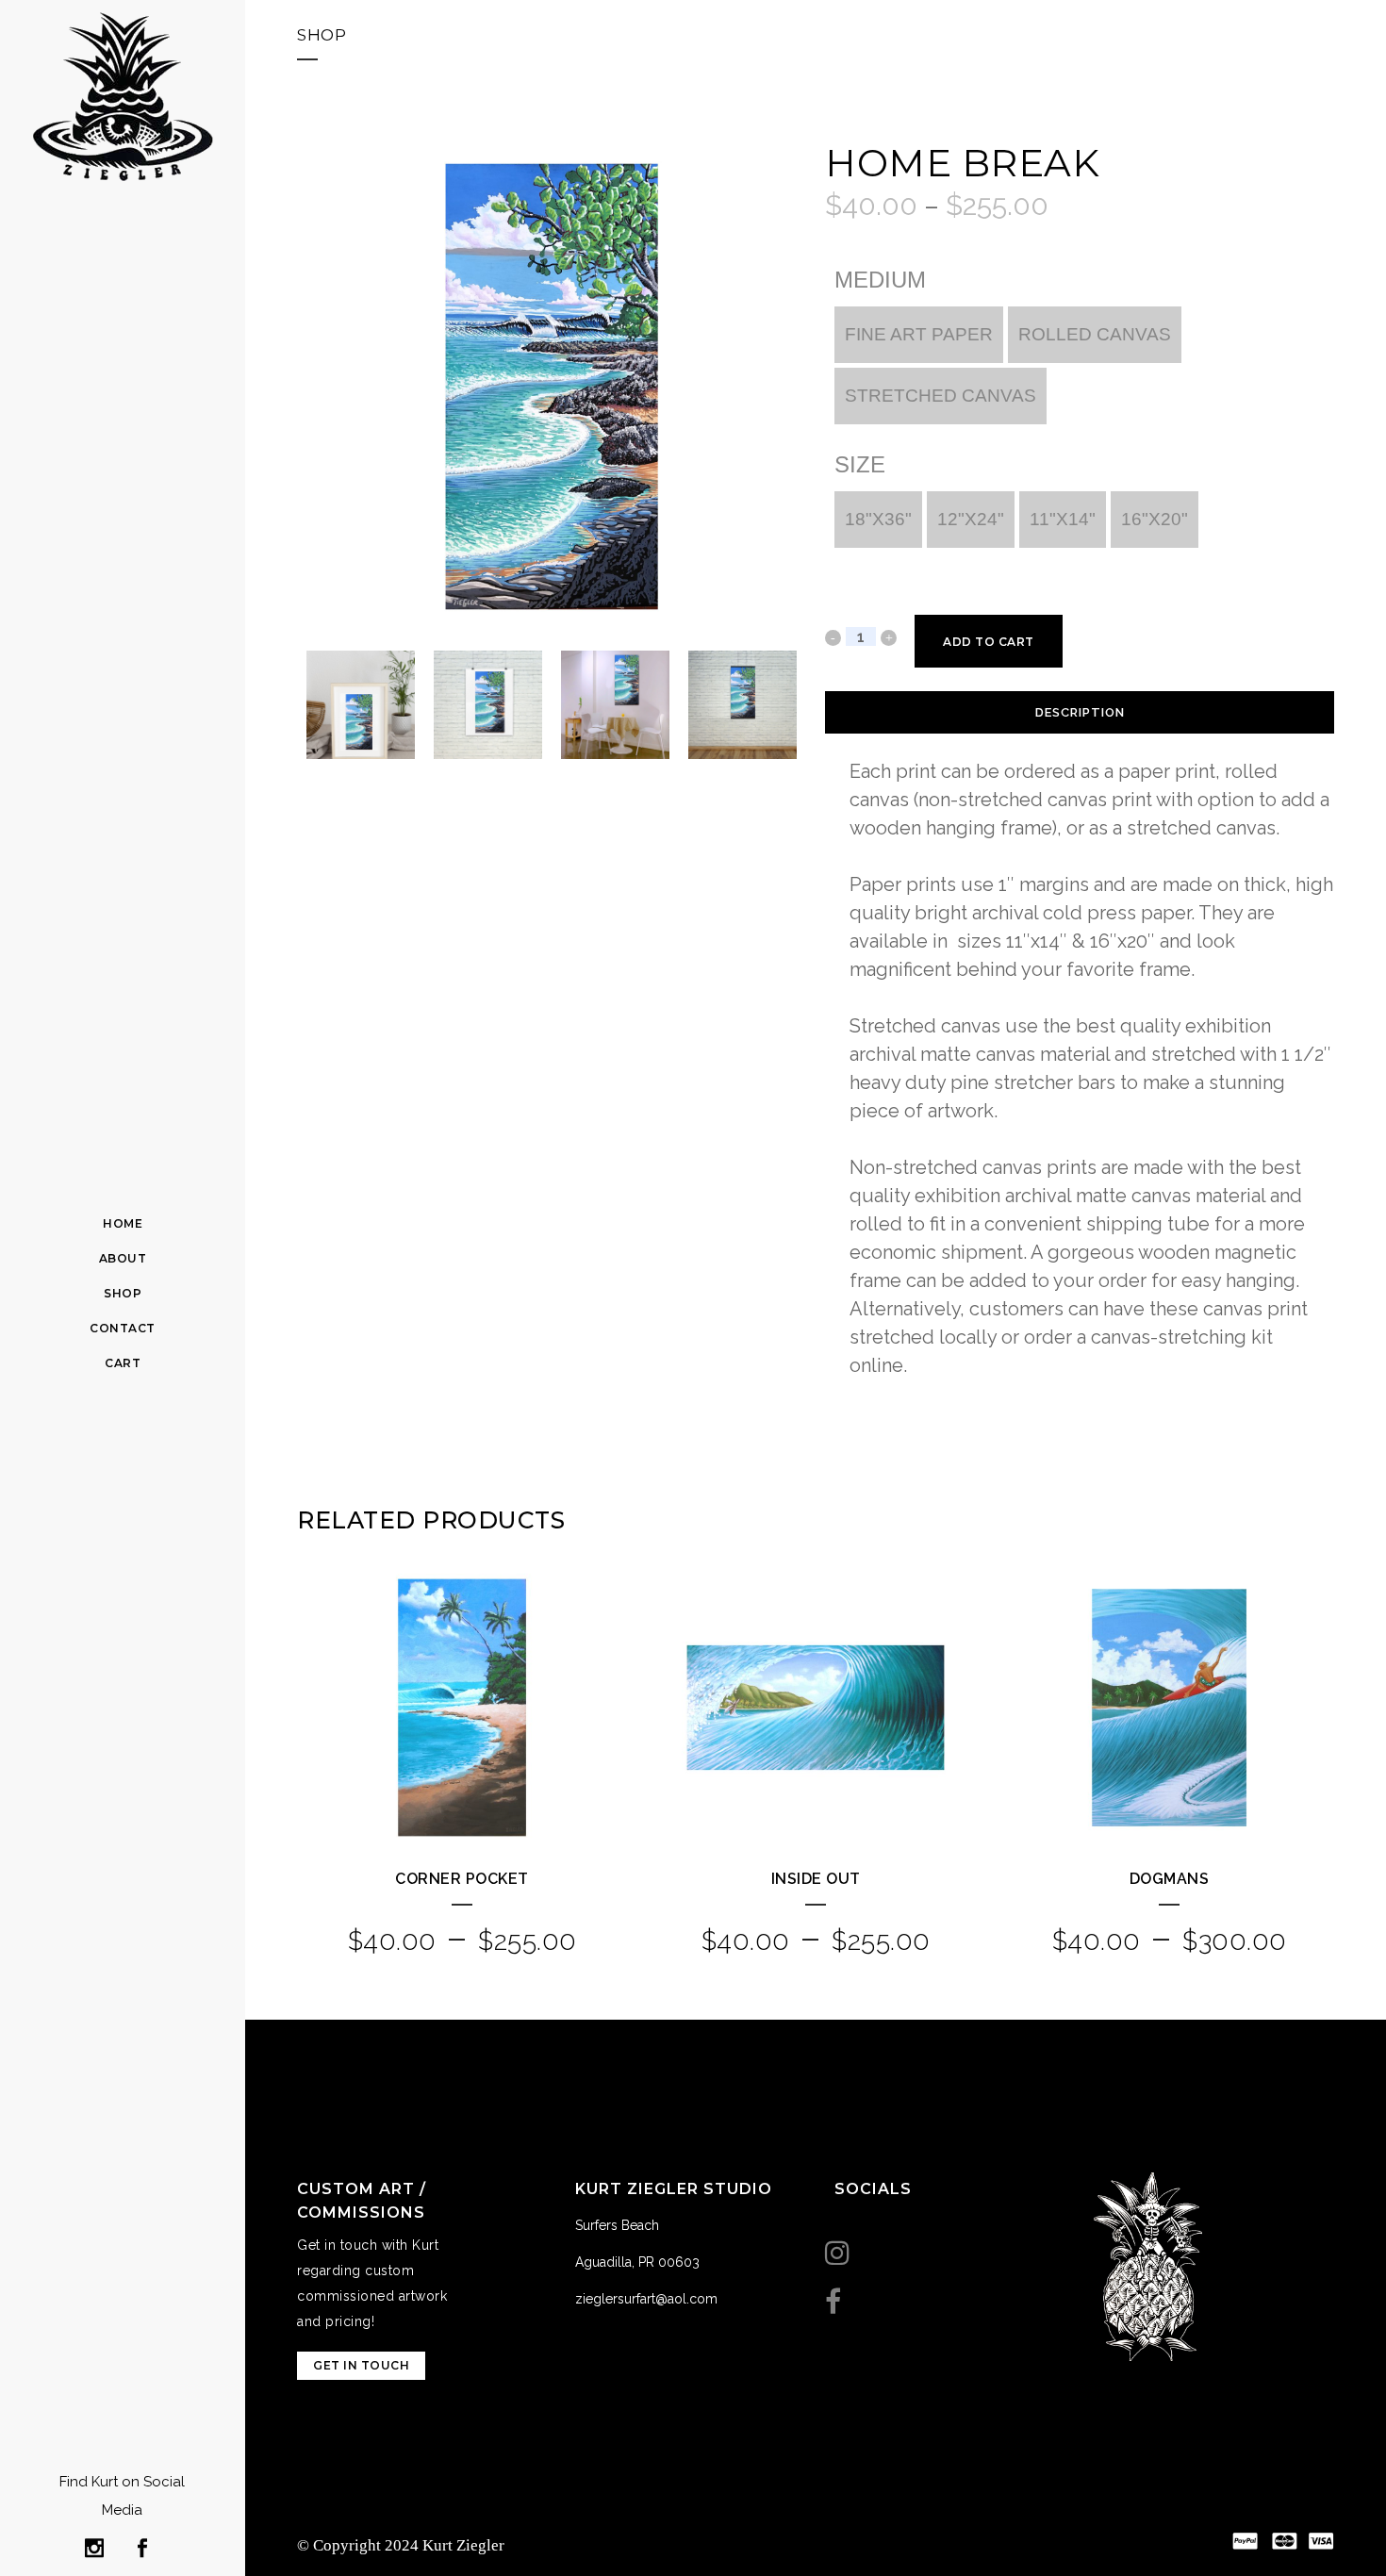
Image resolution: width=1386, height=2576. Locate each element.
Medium (880, 280)
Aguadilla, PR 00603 (637, 2262)
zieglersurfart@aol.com (646, 2299)
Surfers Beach (617, 2225)
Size (860, 465)
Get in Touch (361, 2365)
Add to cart (989, 642)
